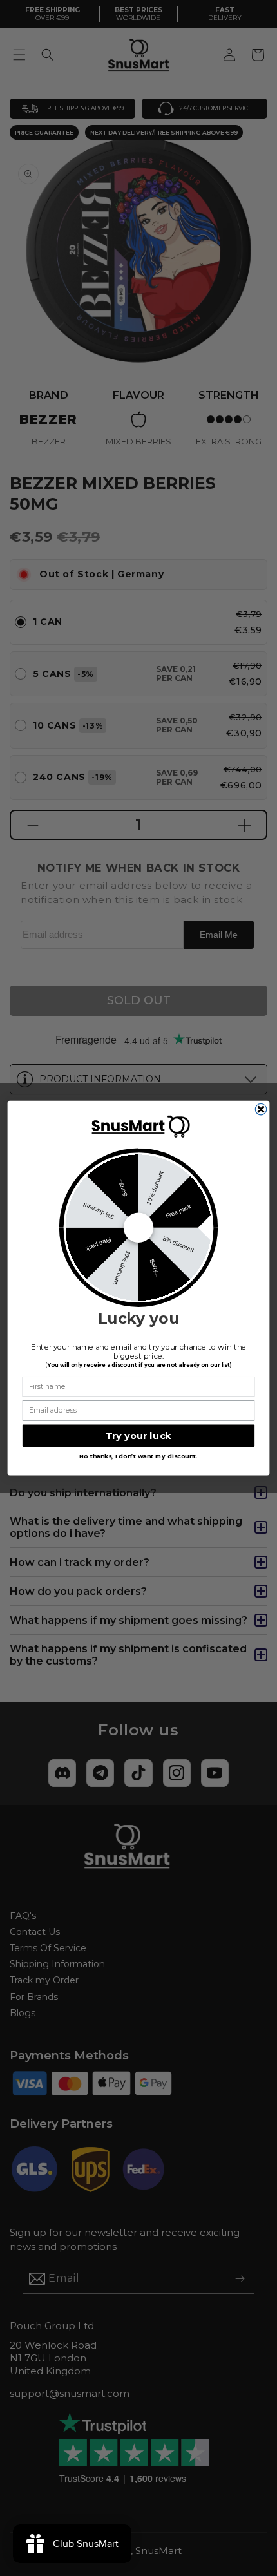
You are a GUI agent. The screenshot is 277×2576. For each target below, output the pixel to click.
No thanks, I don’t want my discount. (138, 1457)
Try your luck (138, 1436)
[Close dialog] (261, 1109)
